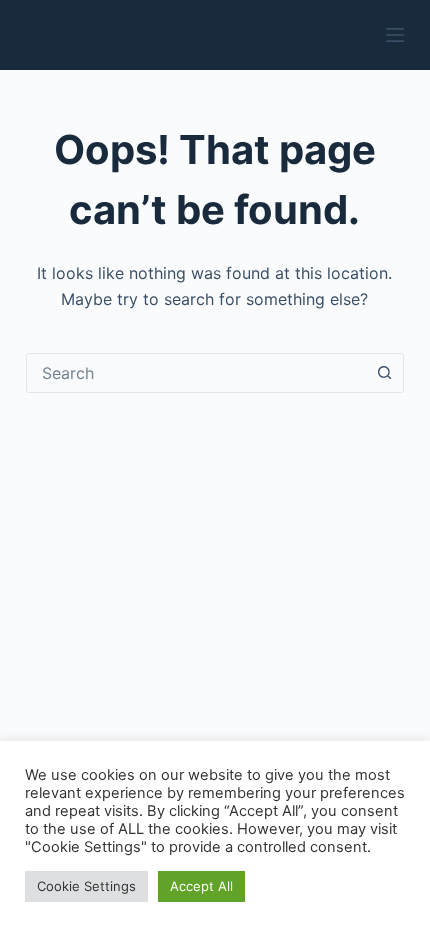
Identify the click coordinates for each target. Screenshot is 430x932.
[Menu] (395, 35)
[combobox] (196, 373)
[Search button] (384, 373)
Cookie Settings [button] (86, 886)
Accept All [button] (201, 886)
